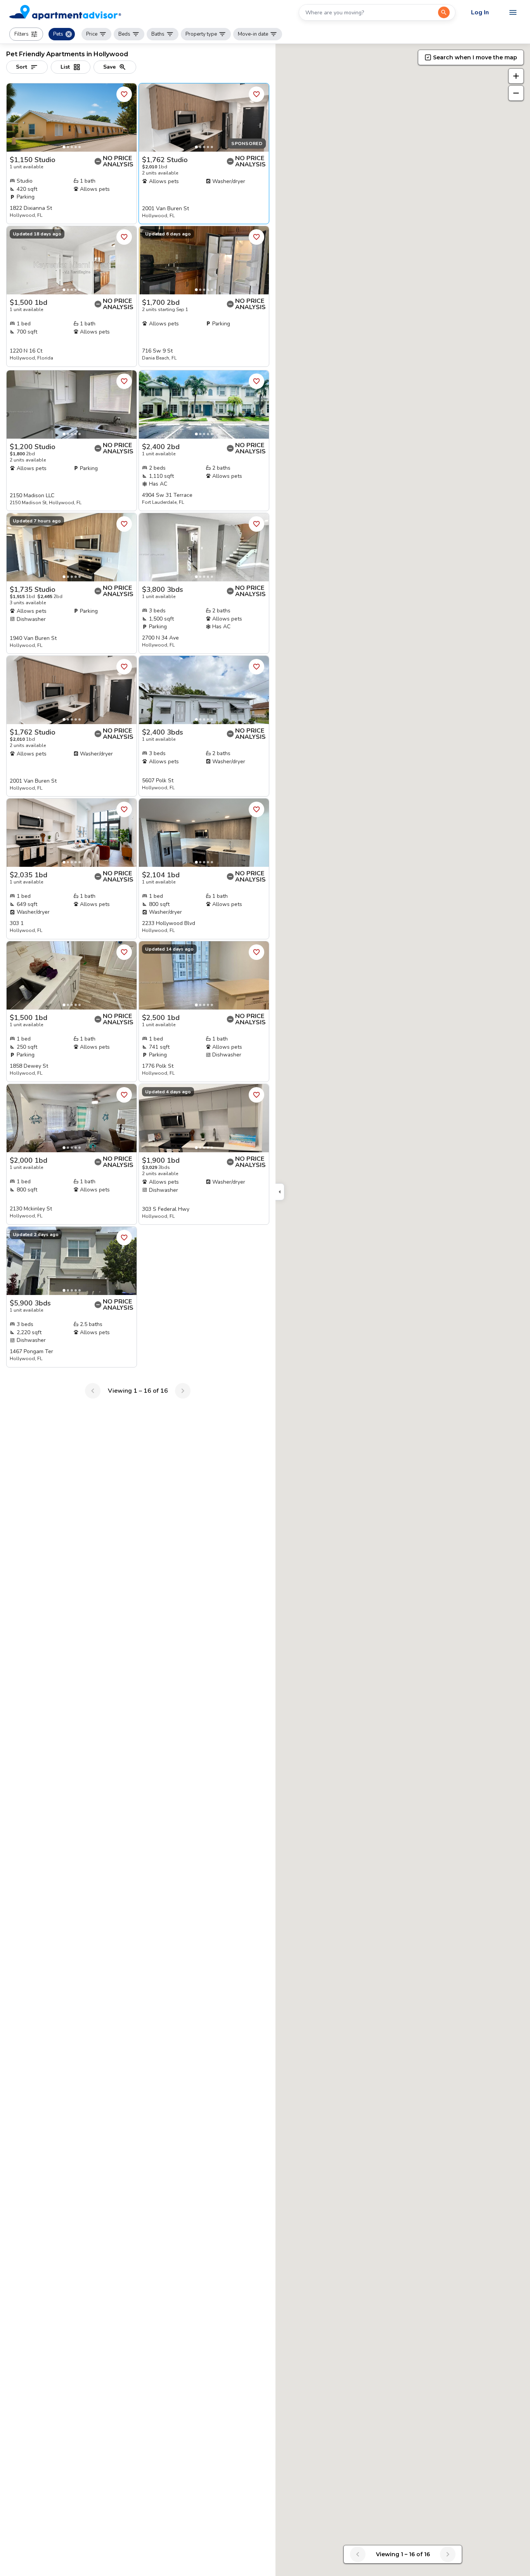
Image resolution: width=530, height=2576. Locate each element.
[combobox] (369, 12)
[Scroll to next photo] (127, 118)
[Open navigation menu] (513, 12)
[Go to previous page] (93, 1391)
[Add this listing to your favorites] (124, 94)
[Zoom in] (516, 76)
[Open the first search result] (444, 12)
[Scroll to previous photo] (16, 118)
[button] (26, 34)
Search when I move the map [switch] (475, 57)
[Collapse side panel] (280, 1192)
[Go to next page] (183, 1391)
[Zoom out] (516, 93)
